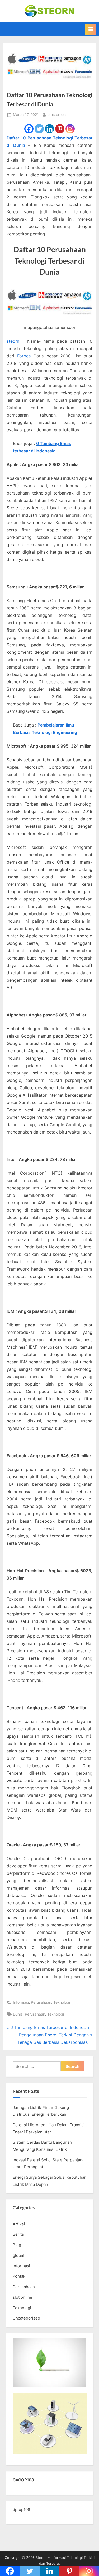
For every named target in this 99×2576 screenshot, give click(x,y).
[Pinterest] (60, 129)
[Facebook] (29, 129)
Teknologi (62, 2002)
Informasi (21, 2002)
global (18, 2255)
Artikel (19, 2224)
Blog (17, 2245)
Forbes (24, 356)
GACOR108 (23, 2480)
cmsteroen (57, 115)
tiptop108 (21, 2509)
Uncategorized (26, 2318)
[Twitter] (39, 129)
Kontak (19, 2276)
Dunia (18, 2014)
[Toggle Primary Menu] (91, 29)
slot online (22, 2297)
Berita (18, 2234)
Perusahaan (41, 2002)
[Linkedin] (49, 129)
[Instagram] (70, 129)
